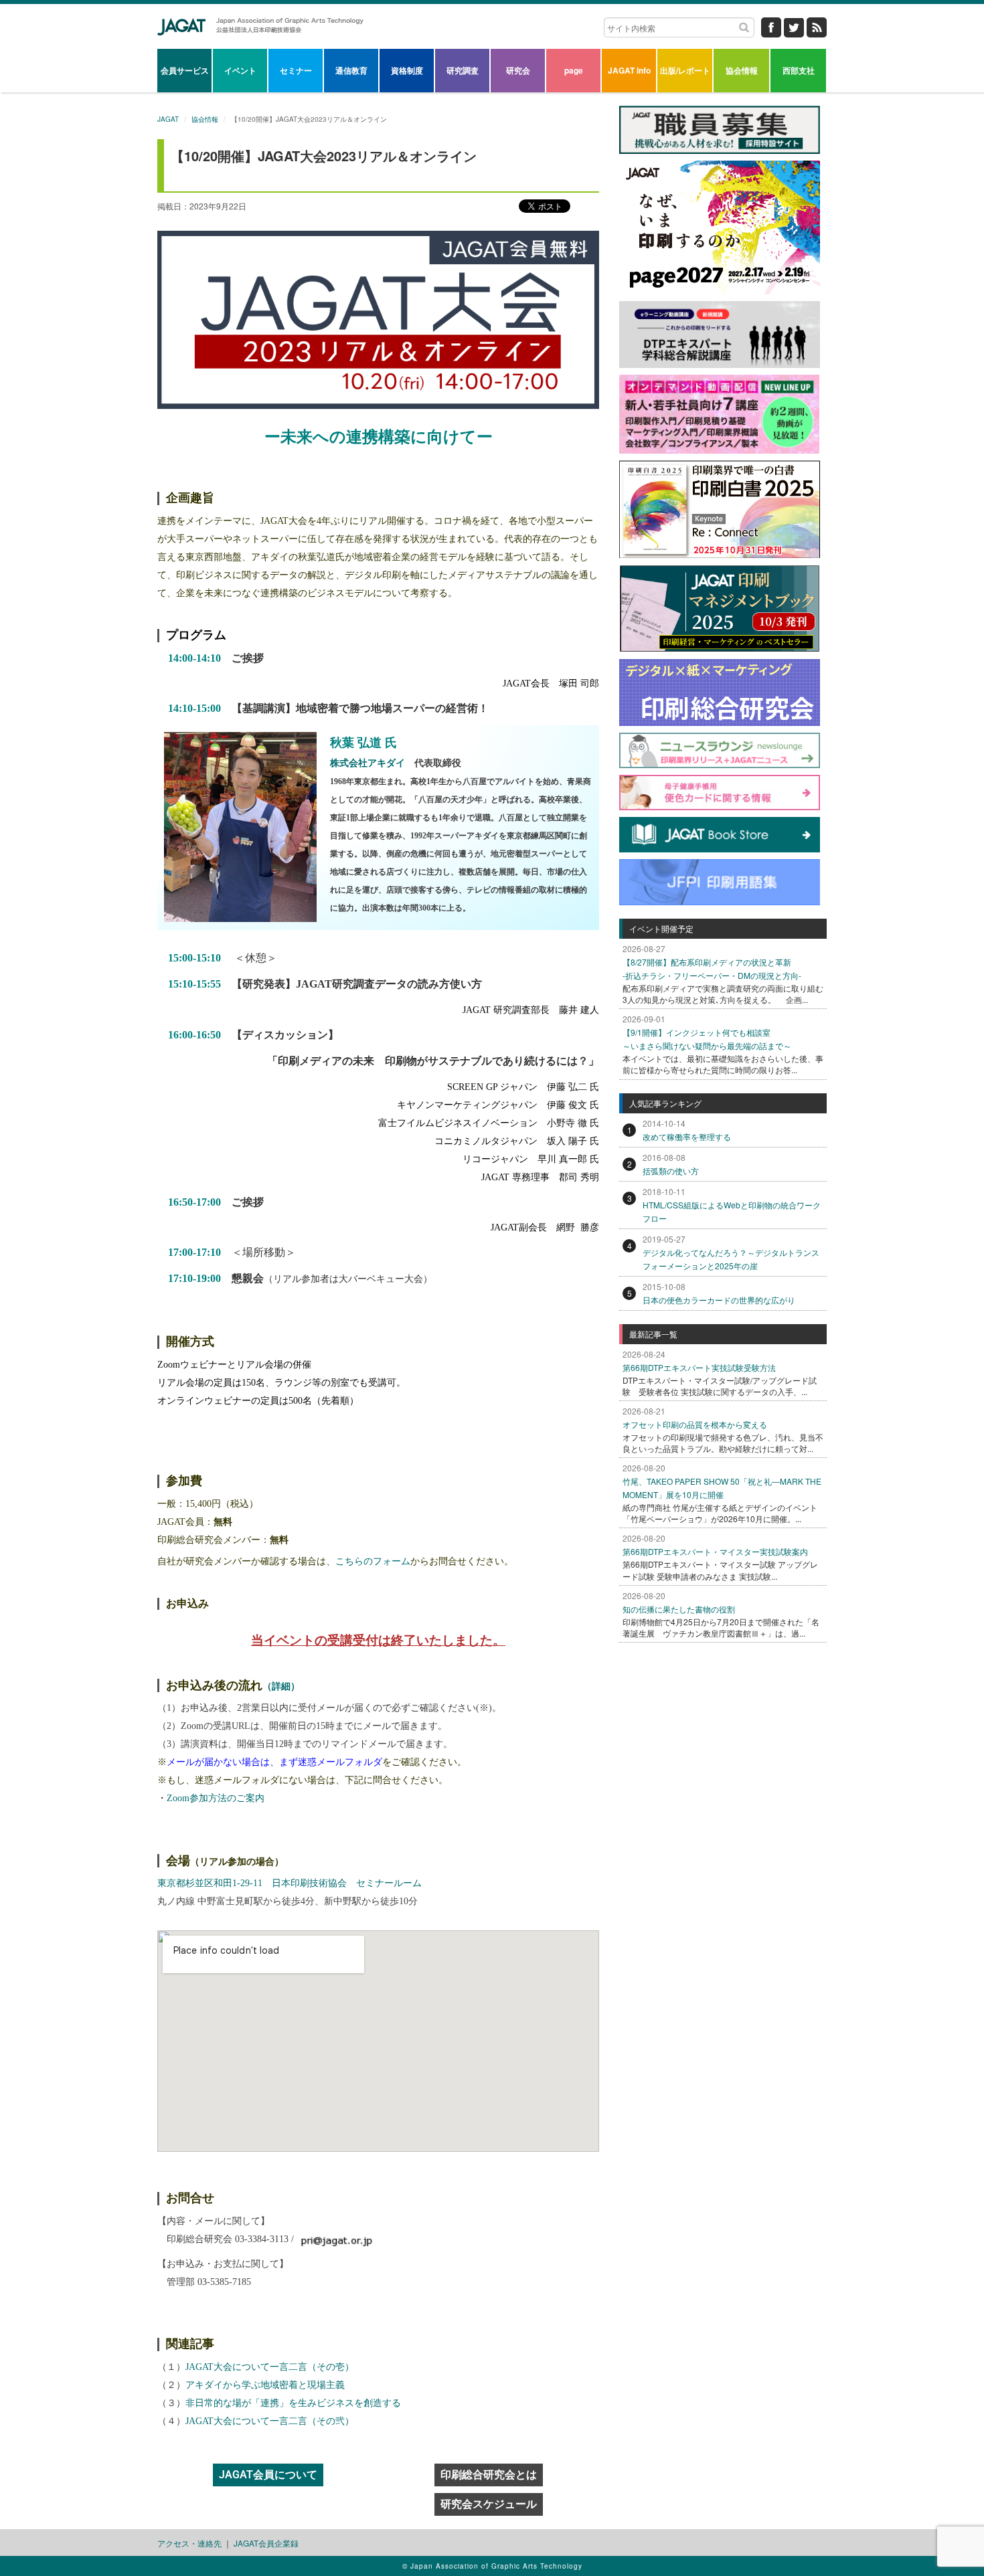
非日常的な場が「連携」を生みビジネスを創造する (293, 2403)
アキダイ (270, 557)
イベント (240, 70)
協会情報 (742, 70)
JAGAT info (629, 70)
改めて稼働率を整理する (687, 1136)
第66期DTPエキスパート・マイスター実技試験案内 (715, 1551)
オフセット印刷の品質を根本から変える (695, 1424)
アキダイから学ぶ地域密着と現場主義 (265, 2385)
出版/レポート (685, 70)
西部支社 (799, 70)
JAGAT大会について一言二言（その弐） (270, 2421)
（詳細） (281, 1686)
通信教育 (351, 70)
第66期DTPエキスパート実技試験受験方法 (699, 1367)
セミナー (296, 70)
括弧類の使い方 (671, 1171)
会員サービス (185, 70)
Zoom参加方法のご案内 (216, 1798)
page (574, 70)
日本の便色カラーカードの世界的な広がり (719, 1300)
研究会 (518, 70)
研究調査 (463, 70)
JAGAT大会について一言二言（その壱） (270, 2367)
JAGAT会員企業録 (266, 2543)
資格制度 (407, 70)
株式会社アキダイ (367, 763)
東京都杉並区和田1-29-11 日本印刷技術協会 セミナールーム (290, 1883)
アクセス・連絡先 (189, 2543)
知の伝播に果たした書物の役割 (679, 1609)
